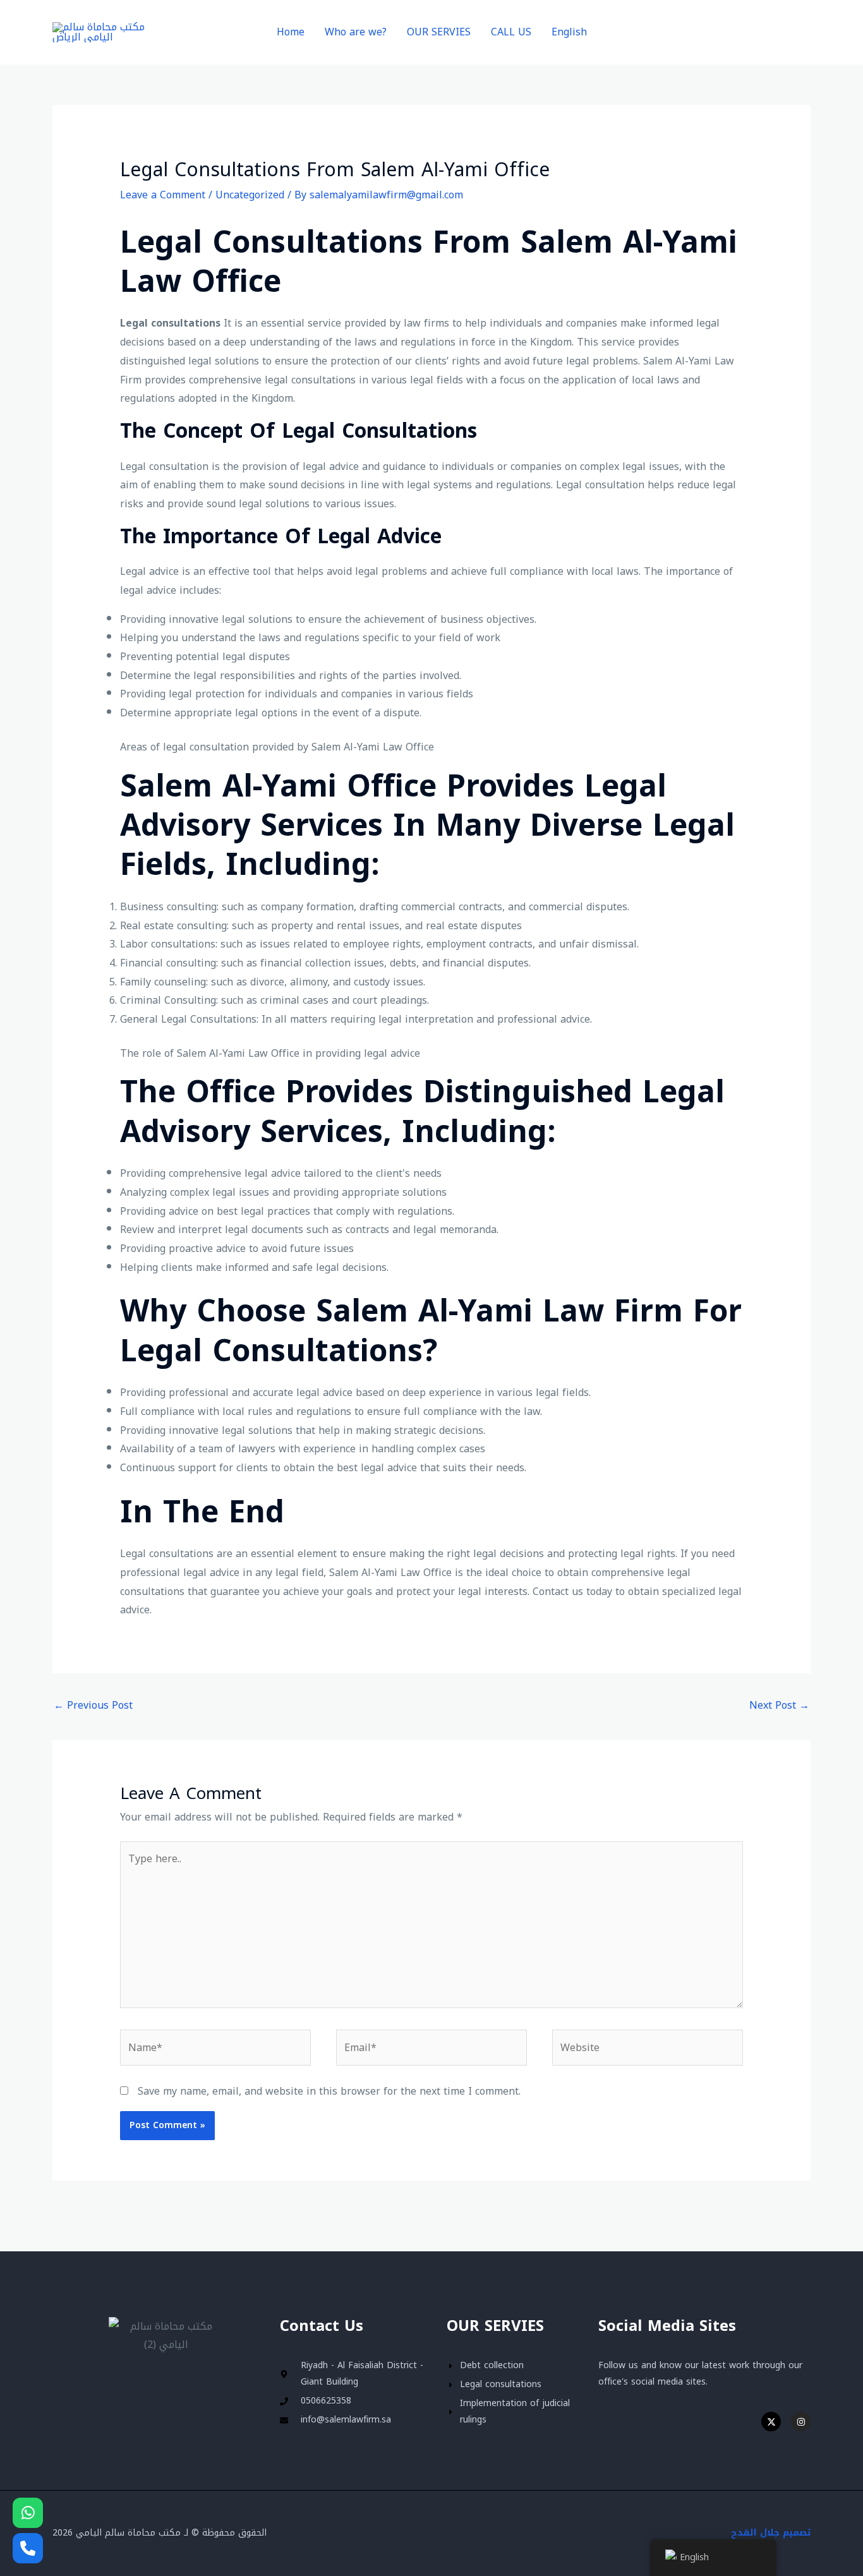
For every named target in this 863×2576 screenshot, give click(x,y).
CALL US (511, 32)
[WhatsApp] (28, 2513)
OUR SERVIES (439, 32)
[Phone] (28, 2548)
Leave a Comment (163, 195)
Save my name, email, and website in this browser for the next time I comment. (329, 2091)
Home (291, 32)
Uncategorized (250, 195)
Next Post (779, 1705)
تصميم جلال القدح (771, 2533)
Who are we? (356, 32)
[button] (732, 33)
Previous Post (93, 1705)
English (569, 32)
